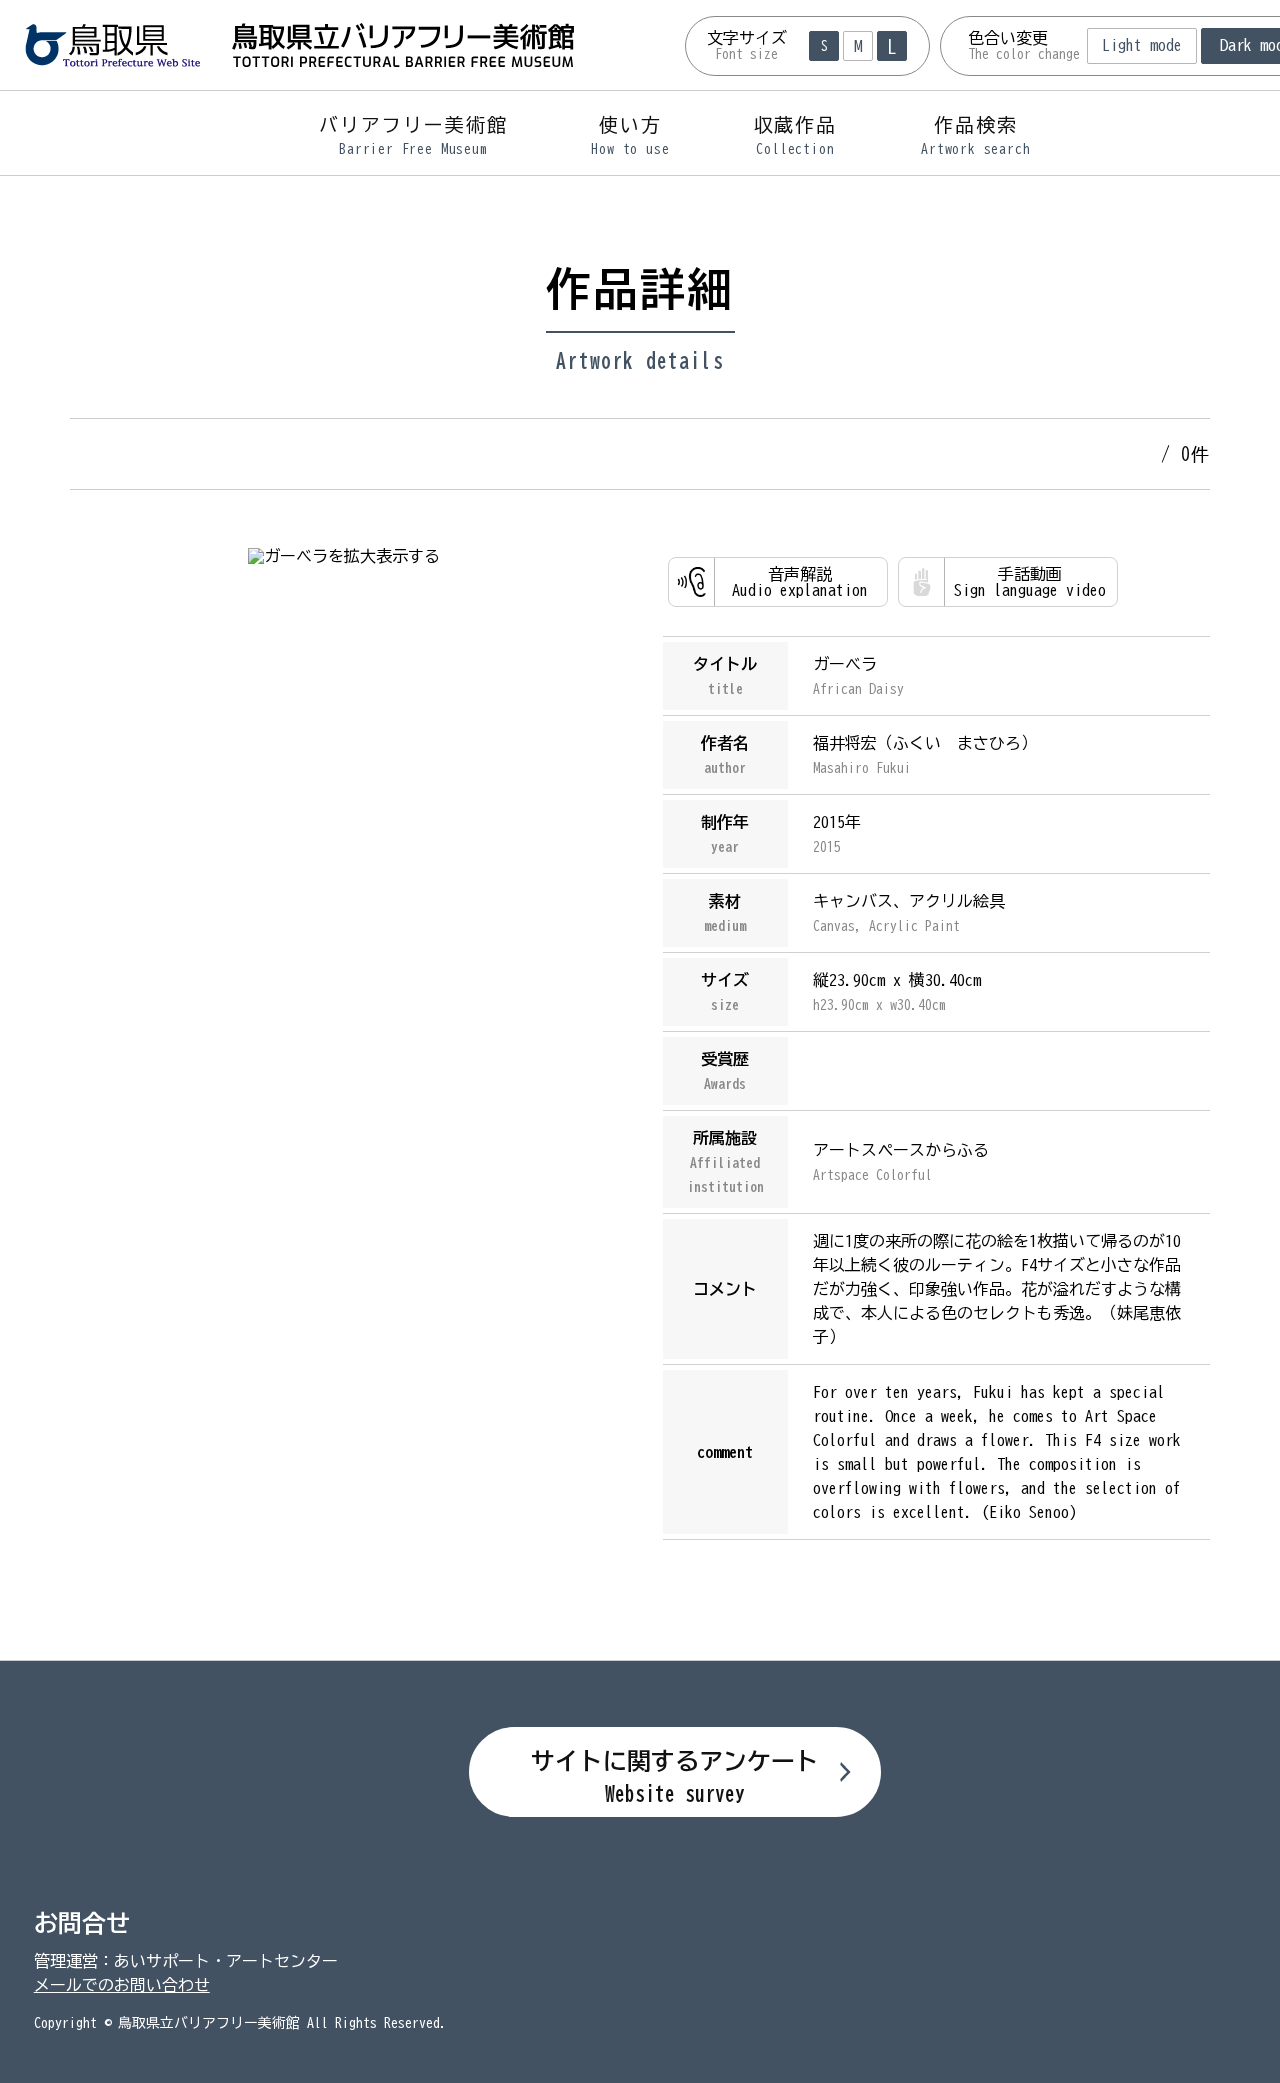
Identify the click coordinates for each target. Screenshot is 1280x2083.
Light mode (1142, 45)
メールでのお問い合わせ (122, 1985)
